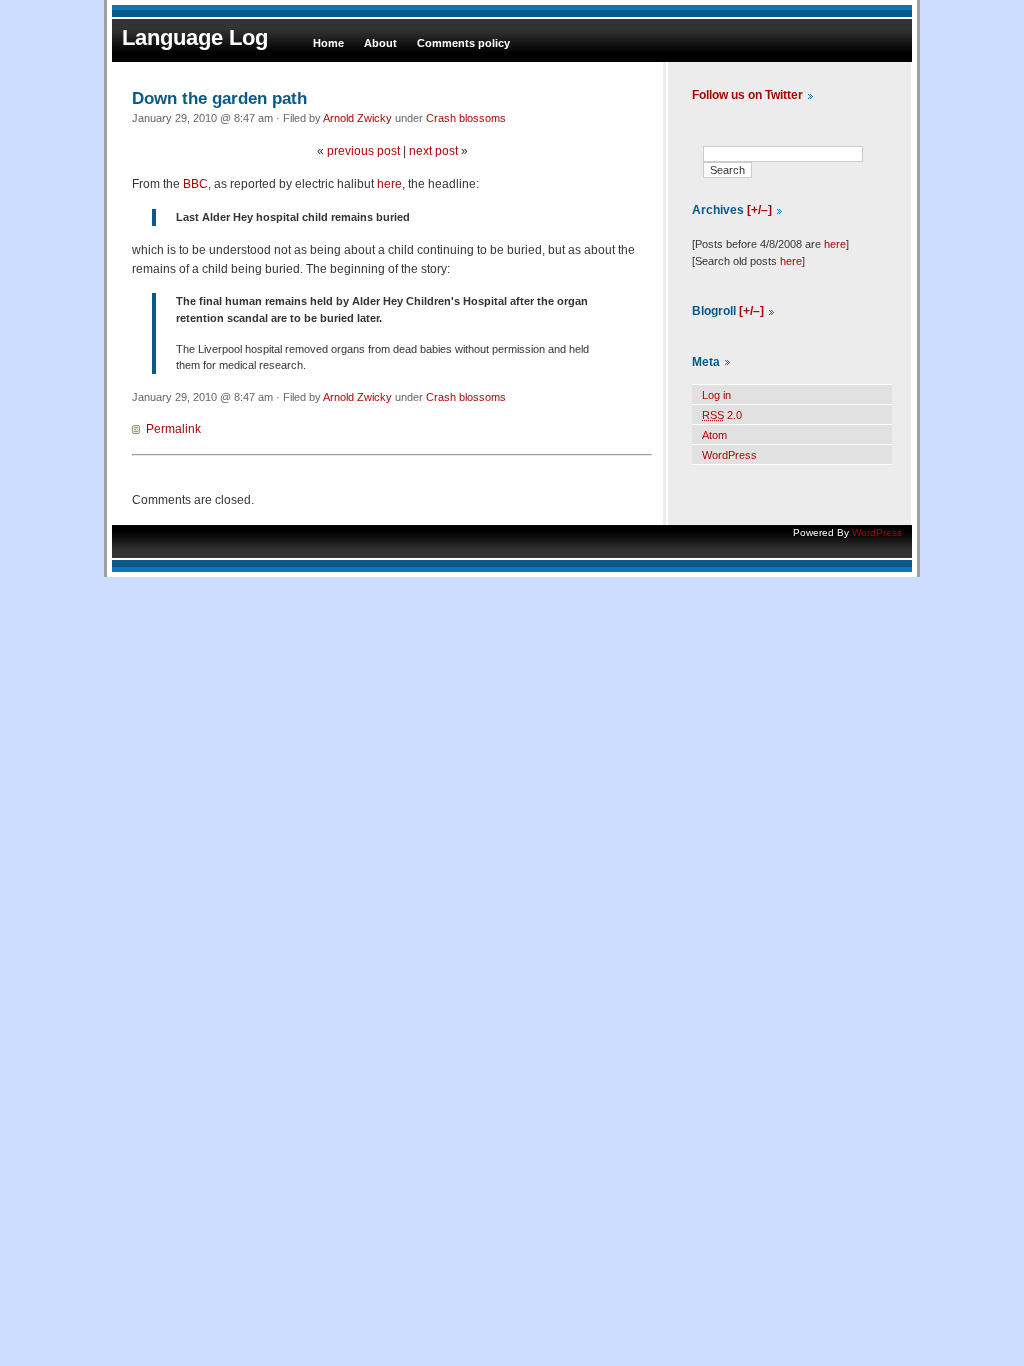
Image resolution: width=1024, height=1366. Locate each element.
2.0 (722, 415)
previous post (363, 151)
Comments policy (463, 43)
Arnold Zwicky (357, 118)
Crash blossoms (466, 118)
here (389, 184)
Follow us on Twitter (747, 95)
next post (433, 151)
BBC (195, 184)
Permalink (173, 429)
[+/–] (759, 210)
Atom (714, 435)
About (380, 43)
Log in (716, 395)
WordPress (729, 455)
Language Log (195, 37)
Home (328, 43)
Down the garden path (219, 98)
